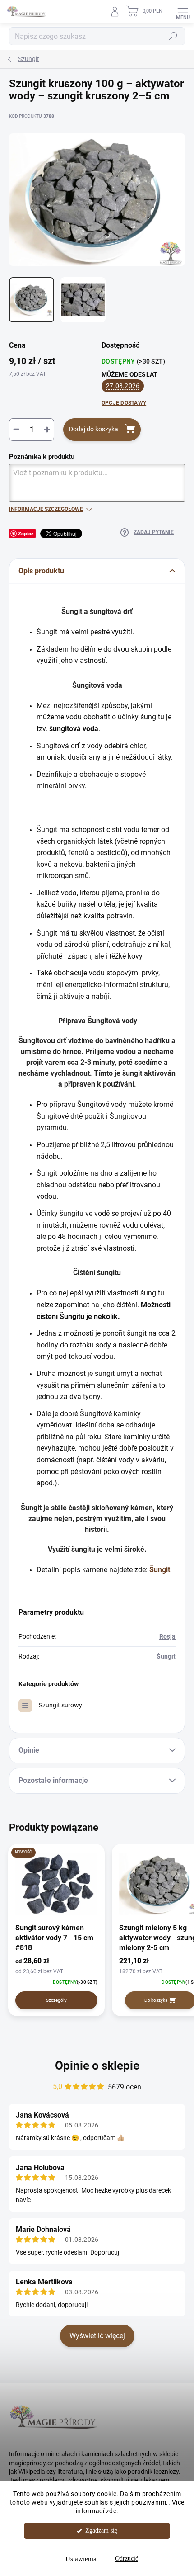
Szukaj (173, 36)
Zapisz (26, 533)
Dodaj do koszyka (94, 429)
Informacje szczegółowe (46, 509)
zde (111, 2511)
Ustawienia (81, 2559)
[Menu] (183, 11)
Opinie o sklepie (97, 2066)
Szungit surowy (60, 1705)
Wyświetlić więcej (97, 2336)
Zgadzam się (101, 2531)
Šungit (166, 1656)
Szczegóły (56, 2000)
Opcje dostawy (124, 403)
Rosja (167, 1636)
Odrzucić (127, 2559)
